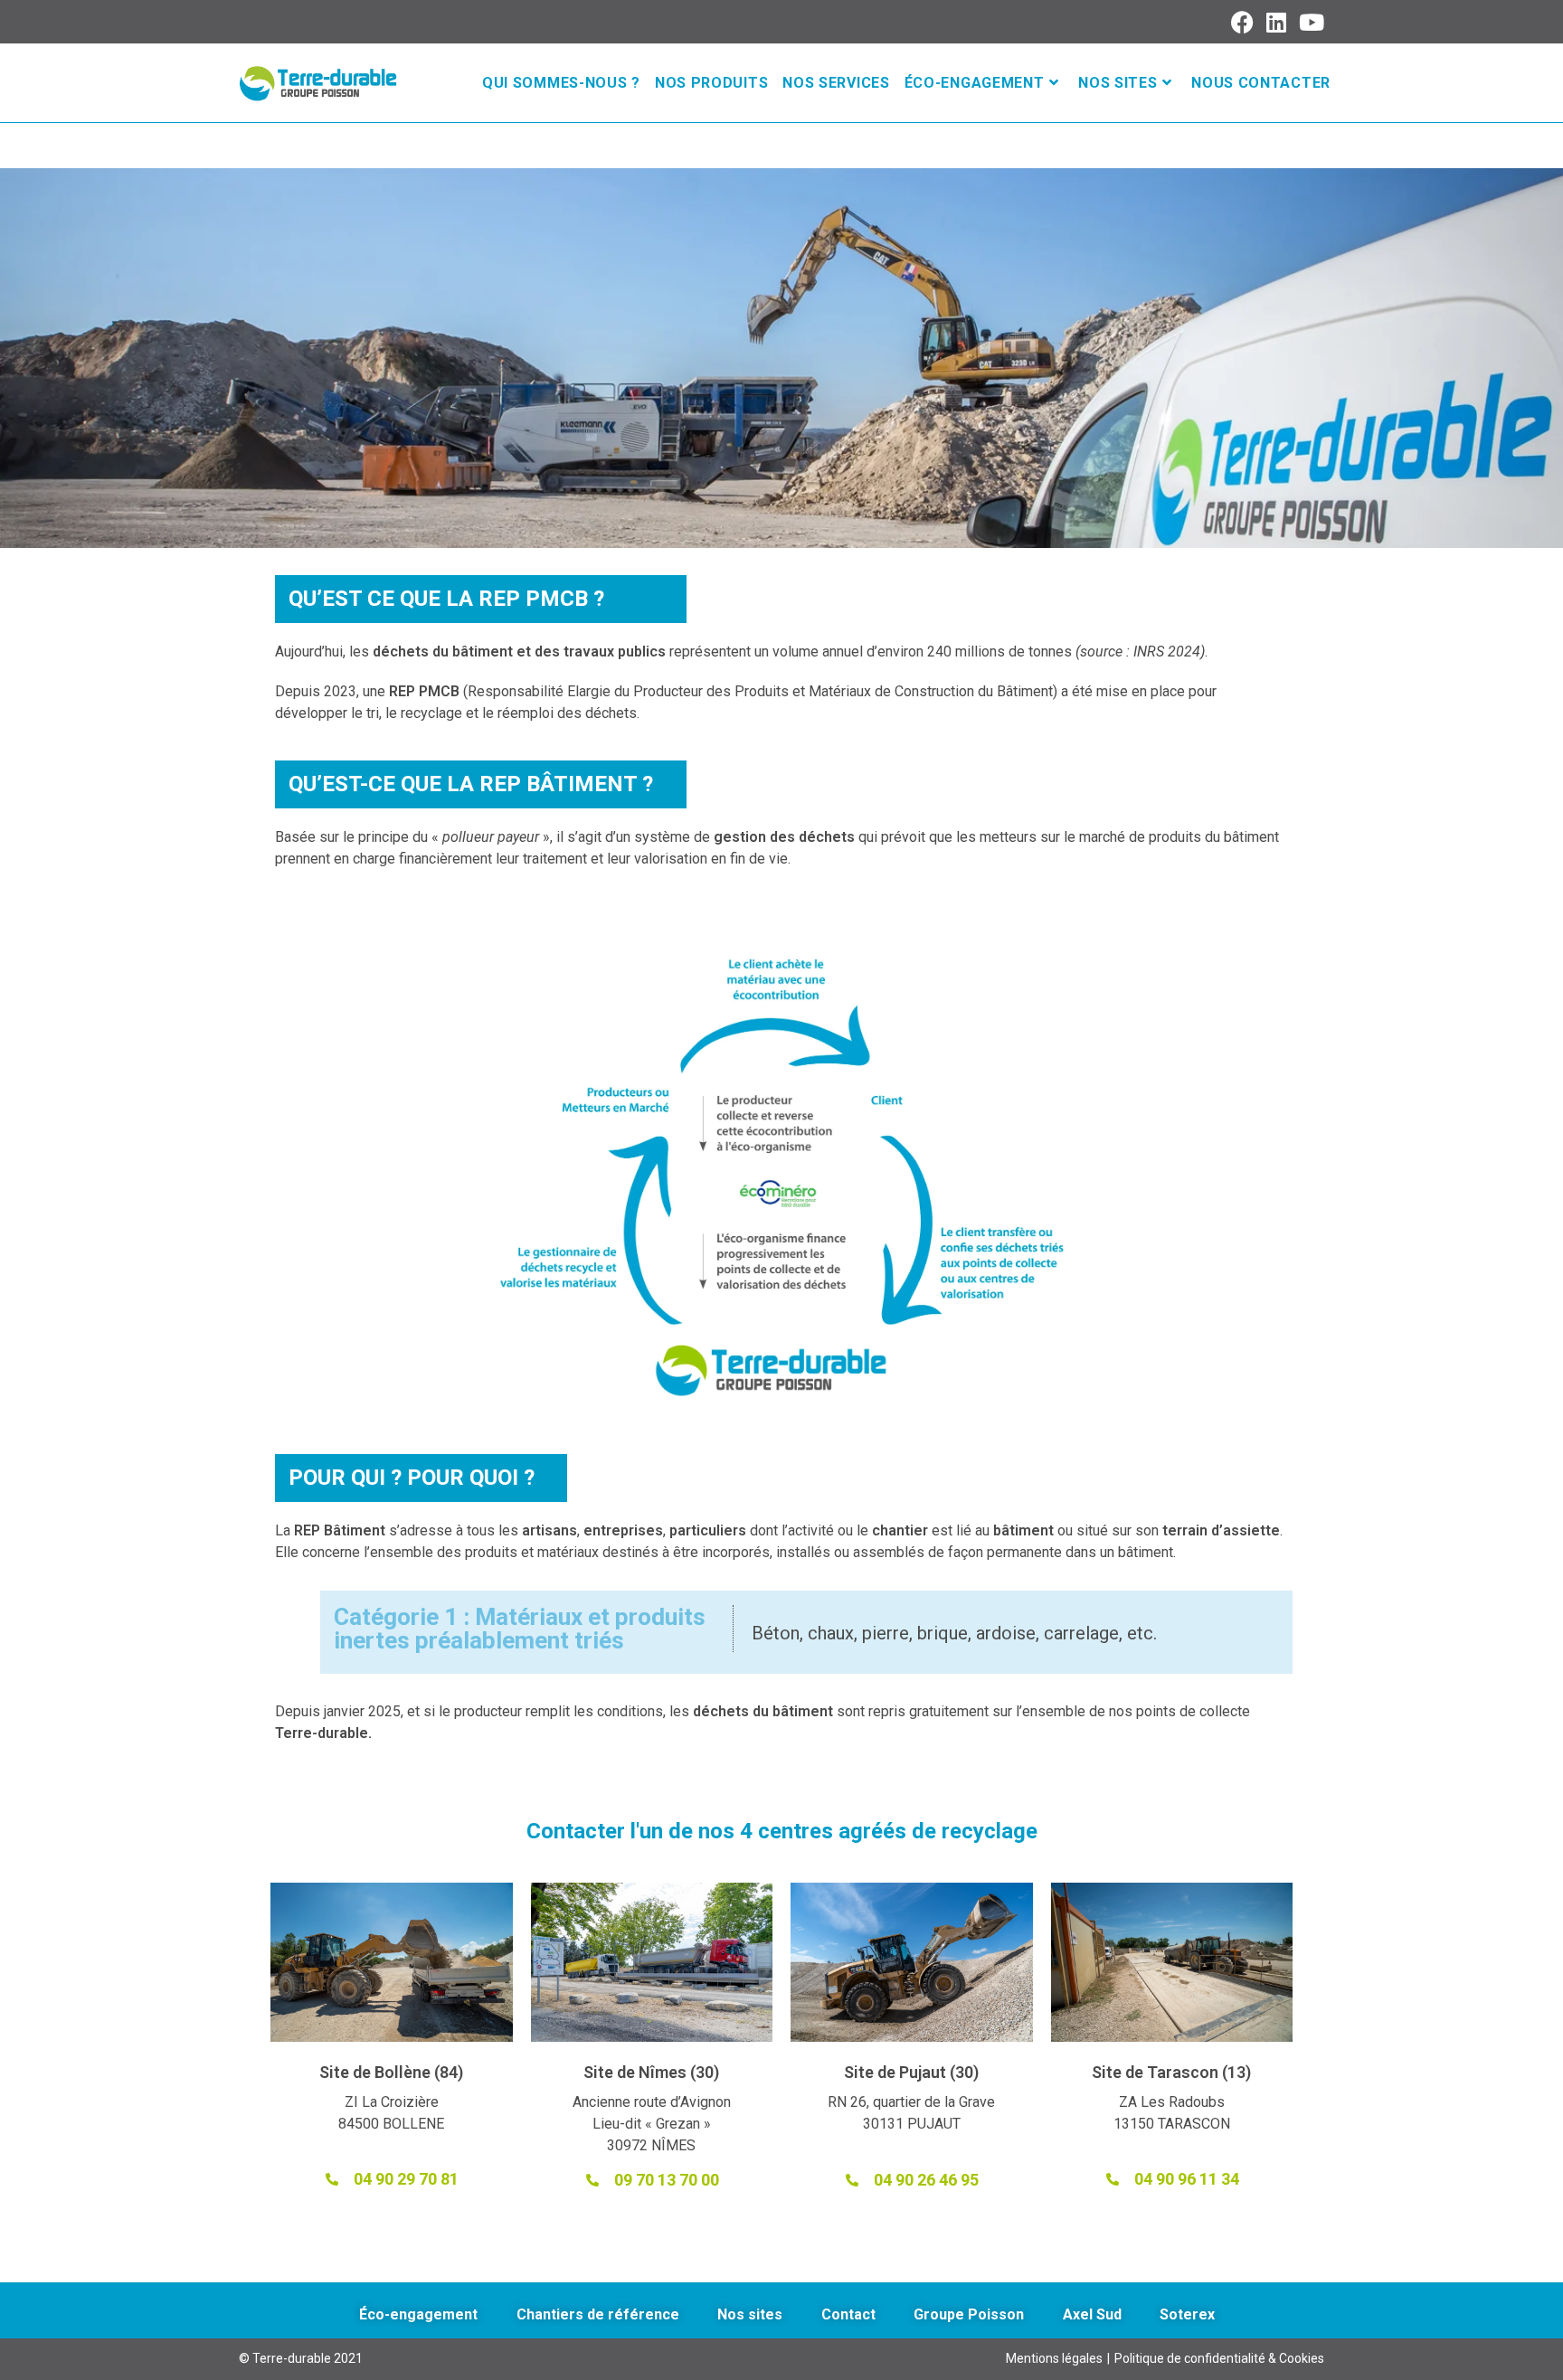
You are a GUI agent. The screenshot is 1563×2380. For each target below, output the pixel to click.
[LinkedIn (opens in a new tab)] (1277, 22)
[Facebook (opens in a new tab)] (1243, 22)
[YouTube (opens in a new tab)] (1309, 22)
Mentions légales (1054, 2358)
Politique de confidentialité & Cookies (1219, 2358)
